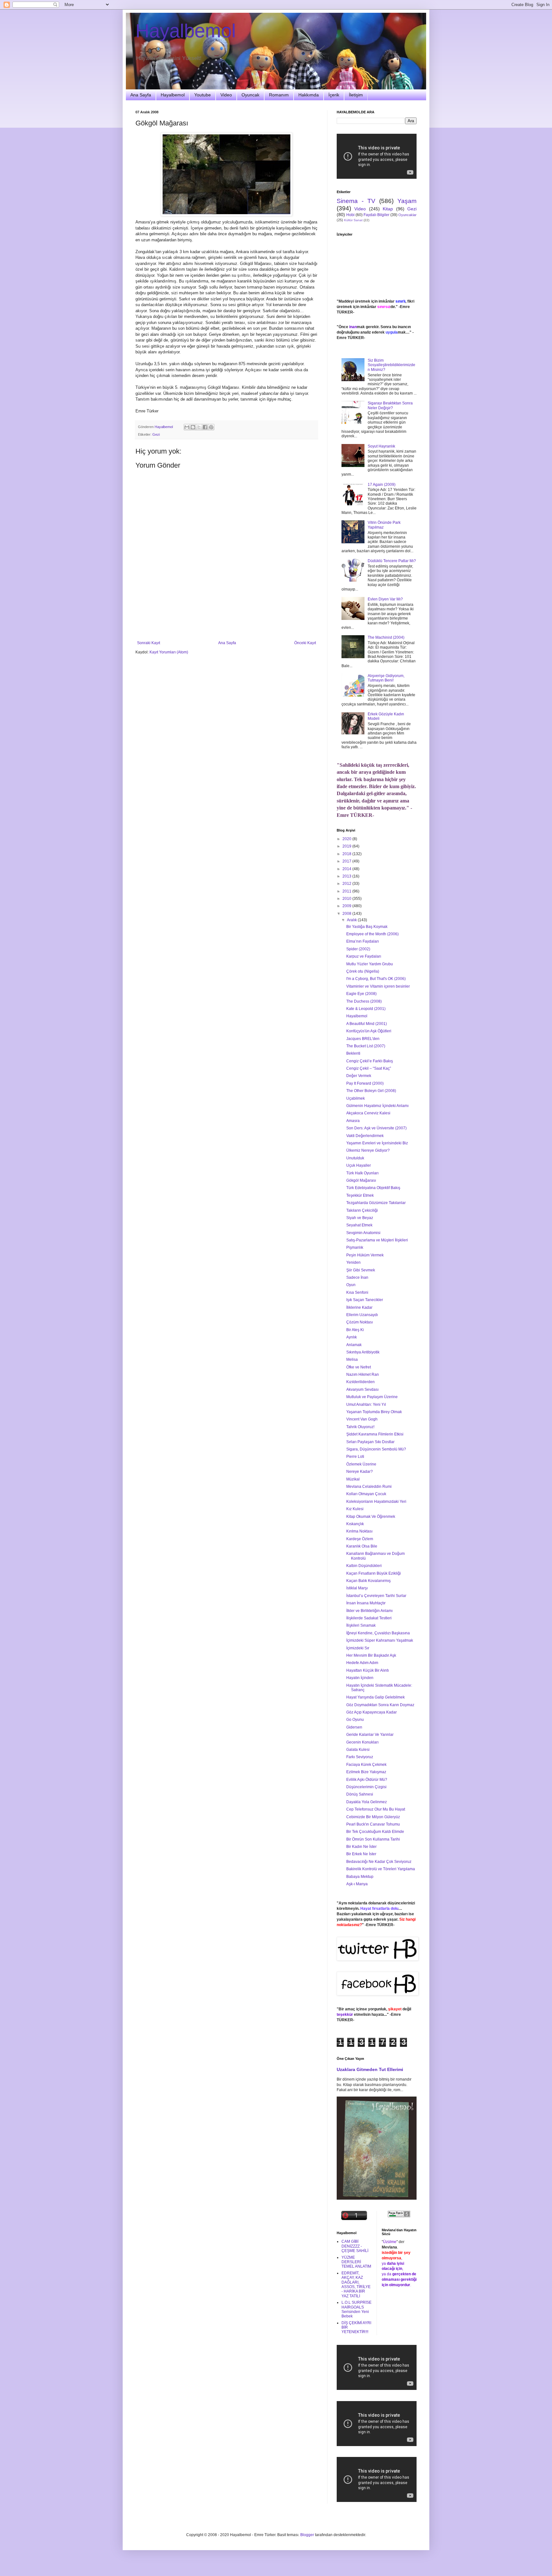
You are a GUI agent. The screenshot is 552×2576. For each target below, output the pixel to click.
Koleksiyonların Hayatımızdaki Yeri (376, 1502)
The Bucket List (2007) (366, 1046)
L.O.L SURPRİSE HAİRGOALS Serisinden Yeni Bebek (356, 2309)
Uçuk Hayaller (359, 1165)
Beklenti (353, 1053)
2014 (347, 869)
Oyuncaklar (407, 215)
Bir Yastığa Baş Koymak (367, 927)
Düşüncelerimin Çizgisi (366, 1787)
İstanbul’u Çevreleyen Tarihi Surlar (376, 1596)
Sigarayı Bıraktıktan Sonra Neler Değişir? (390, 405)
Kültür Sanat (353, 220)
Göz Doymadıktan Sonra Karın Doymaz (380, 1705)
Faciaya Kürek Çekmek (366, 1765)
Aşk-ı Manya (357, 1884)
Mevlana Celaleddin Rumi (369, 1487)
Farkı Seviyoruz (360, 1757)
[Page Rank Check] (399, 2216)
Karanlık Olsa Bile (362, 1546)
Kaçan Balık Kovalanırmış (368, 1581)
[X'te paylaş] (199, 427)
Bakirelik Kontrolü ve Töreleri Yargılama (381, 1869)
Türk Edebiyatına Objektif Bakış (373, 1188)
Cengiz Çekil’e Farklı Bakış (370, 1061)
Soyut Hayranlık (381, 446)
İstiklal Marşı (357, 1588)
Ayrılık (352, 1337)
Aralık (352, 920)
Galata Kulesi (358, 1750)
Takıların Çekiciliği (362, 1210)
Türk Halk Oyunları (362, 1173)
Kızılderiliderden (360, 1382)
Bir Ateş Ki (355, 1330)
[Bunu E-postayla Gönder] (187, 427)
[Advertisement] (226, 623)
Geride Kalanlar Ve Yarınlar (370, 1735)
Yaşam (407, 201)
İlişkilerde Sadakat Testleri (369, 1618)
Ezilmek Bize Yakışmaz (366, 1772)
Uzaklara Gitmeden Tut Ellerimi (370, 2069)
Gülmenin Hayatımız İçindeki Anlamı (377, 1106)
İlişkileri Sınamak (361, 1625)
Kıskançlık (355, 1524)
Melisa (352, 1360)
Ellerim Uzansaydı (362, 1315)
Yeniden (353, 1262)
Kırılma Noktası (359, 1531)
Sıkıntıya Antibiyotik (363, 1352)
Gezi (156, 434)
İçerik (334, 95)
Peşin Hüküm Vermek (365, 1255)
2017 (347, 861)
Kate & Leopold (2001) (366, 1009)
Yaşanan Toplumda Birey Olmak (374, 1412)
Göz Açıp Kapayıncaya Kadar (372, 1712)
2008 (347, 914)
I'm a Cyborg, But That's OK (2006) (376, 979)
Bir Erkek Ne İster (361, 1854)
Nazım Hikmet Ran (363, 1375)
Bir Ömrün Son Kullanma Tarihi (373, 1839)
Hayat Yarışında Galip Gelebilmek (376, 1697)
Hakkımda (309, 95)
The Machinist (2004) (386, 637)
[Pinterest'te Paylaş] (211, 427)
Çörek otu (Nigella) (363, 971)
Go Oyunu (355, 1720)
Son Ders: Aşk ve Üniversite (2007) (376, 1128)
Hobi (350, 215)
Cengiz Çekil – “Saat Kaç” (369, 1068)
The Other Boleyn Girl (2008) (371, 1091)
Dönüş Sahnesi (360, 1794)
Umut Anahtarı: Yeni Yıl (366, 1405)
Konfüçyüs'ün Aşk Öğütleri (369, 1031)
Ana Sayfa (141, 95)
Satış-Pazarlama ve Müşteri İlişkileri (377, 1240)
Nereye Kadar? (360, 1472)
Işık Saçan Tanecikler (365, 1300)
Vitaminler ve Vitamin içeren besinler (378, 986)
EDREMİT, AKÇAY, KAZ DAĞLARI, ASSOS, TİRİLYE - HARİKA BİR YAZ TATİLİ (356, 2285)
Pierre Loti (355, 1457)
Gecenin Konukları (362, 1742)
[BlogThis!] (193, 427)
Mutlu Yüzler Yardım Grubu (370, 964)
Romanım (279, 95)
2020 (347, 839)
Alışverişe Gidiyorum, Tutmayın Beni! (386, 678)
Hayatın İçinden (360, 1678)
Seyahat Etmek (359, 1225)
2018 (347, 854)
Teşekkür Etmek (360, 1195)
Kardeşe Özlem (360, 1539)
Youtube (203, 95)
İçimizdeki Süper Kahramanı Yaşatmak (380, 1640)
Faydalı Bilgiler (376, 215)
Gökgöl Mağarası (361, 1180)
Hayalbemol (186, 31)
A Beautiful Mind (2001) (367, 1024)
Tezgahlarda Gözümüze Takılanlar (376, 1203)
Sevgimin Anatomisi (363, 1233)
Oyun (351, 1285)
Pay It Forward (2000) (365, 1083)
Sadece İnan (357, 1277)
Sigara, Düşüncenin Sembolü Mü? (376, 1449)
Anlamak (354, 1345)
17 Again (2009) (382, 485)
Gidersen (354, 1727)
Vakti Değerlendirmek (365, 1136)
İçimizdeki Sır (358, 1648)
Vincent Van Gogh (362, 1419)
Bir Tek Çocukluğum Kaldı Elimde (375, 1832)
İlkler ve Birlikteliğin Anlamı (369, 1611)
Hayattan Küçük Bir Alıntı (368, 1670)
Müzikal (353, 1479)
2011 (347, 891)
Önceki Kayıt (305, 643)
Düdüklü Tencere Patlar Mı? (392, 561)
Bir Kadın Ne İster (361, 1847)
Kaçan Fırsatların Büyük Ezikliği (374, 1573)
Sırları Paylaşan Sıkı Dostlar (370, 1442)
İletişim (356, 95)
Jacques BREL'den (363, 1039)
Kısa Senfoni (357, 1292)
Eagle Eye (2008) (361, 994)
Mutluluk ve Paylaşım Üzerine (372, 1397)
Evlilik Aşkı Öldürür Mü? (367, 1780)
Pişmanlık (355, 1247)
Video (226, 95)
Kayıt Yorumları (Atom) (169, 652)
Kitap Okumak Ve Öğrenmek (371, 1517)
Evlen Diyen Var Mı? (385, 599)
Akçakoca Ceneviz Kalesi (368, 1113)
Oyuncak (250, 95)
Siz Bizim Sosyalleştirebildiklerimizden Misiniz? (391, 365)
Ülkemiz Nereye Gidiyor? (368, 1150)
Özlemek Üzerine (361, 1464)
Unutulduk (355, 1158)
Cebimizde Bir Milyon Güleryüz (373, 1817)
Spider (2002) (358, 949)
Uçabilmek (356, 1098)
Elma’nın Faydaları (363, 941)
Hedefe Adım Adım (362, 1663)
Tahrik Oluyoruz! (360, 1427)
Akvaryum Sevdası (362, 1390)
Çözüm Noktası (360, 1322)
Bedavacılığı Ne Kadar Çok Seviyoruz (379, 1862)
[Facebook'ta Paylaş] (205, 427)
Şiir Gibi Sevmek (361, 1270)
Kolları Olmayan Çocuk (366, 1494)
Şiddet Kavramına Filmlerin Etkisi (375, 1434)
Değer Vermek (359, 1076)
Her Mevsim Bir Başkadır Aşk (371, 1655)
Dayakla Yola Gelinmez (367, 1802)
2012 (347, 884)
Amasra (353, 1121)
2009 (347, 906)
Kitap (388, 209)
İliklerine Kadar (359, 1307)
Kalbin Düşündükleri (364, 1566)
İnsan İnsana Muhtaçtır (366, 1603)
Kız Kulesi (355, 1509)
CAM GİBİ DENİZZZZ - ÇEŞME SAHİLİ (355, 2246)
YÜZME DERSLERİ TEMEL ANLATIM (356, 2262)
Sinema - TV (356, 201)
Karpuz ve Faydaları (364, 956)
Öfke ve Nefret (359, 1367)
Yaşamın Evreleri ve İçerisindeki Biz (377, 1143)
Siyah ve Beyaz (360, 1218)
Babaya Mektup (360, 1877)
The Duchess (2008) (364, 1001)
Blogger (307, 2535)
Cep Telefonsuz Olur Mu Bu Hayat (376, 1809)
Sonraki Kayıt (149, 643)
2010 (347, 899)
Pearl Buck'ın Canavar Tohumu (373, 1824)
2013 (347, 876)
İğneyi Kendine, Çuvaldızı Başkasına (378, 1633)
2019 (347, 846)
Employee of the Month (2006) (372, 934)
